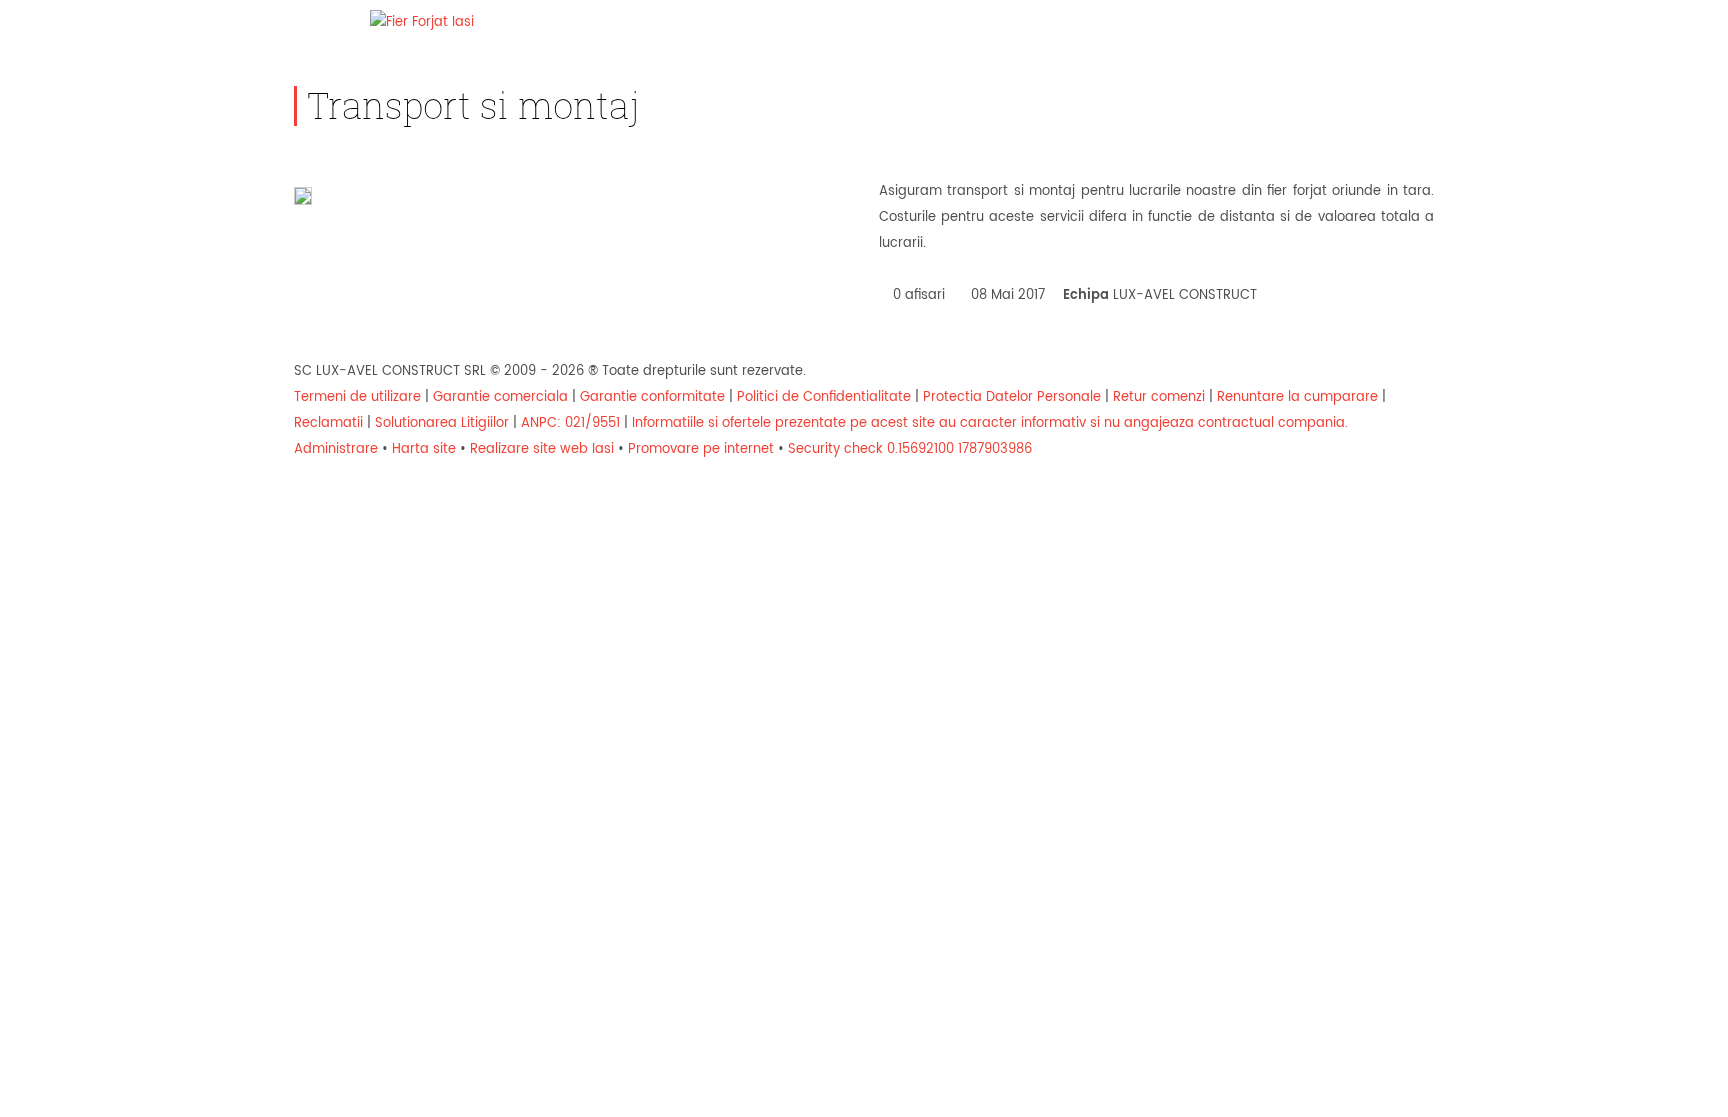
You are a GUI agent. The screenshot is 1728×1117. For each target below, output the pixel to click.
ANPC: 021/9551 (570, 423)
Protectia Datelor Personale (1012, 397)
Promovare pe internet (701, 449)
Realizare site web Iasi (542, 449)
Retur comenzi (1159, 397)
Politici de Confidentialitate (824, 397)
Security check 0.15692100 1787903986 (910, 449)
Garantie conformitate (652, 397)
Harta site (424, 449)
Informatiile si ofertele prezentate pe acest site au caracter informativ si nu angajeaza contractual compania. (990, 423)
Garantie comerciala (500, 397)
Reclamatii (328, 423)
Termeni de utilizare (357, 397)
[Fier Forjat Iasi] (422, 22)
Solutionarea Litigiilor (442, 423)
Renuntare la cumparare (1297, 397)
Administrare (336, 449)
